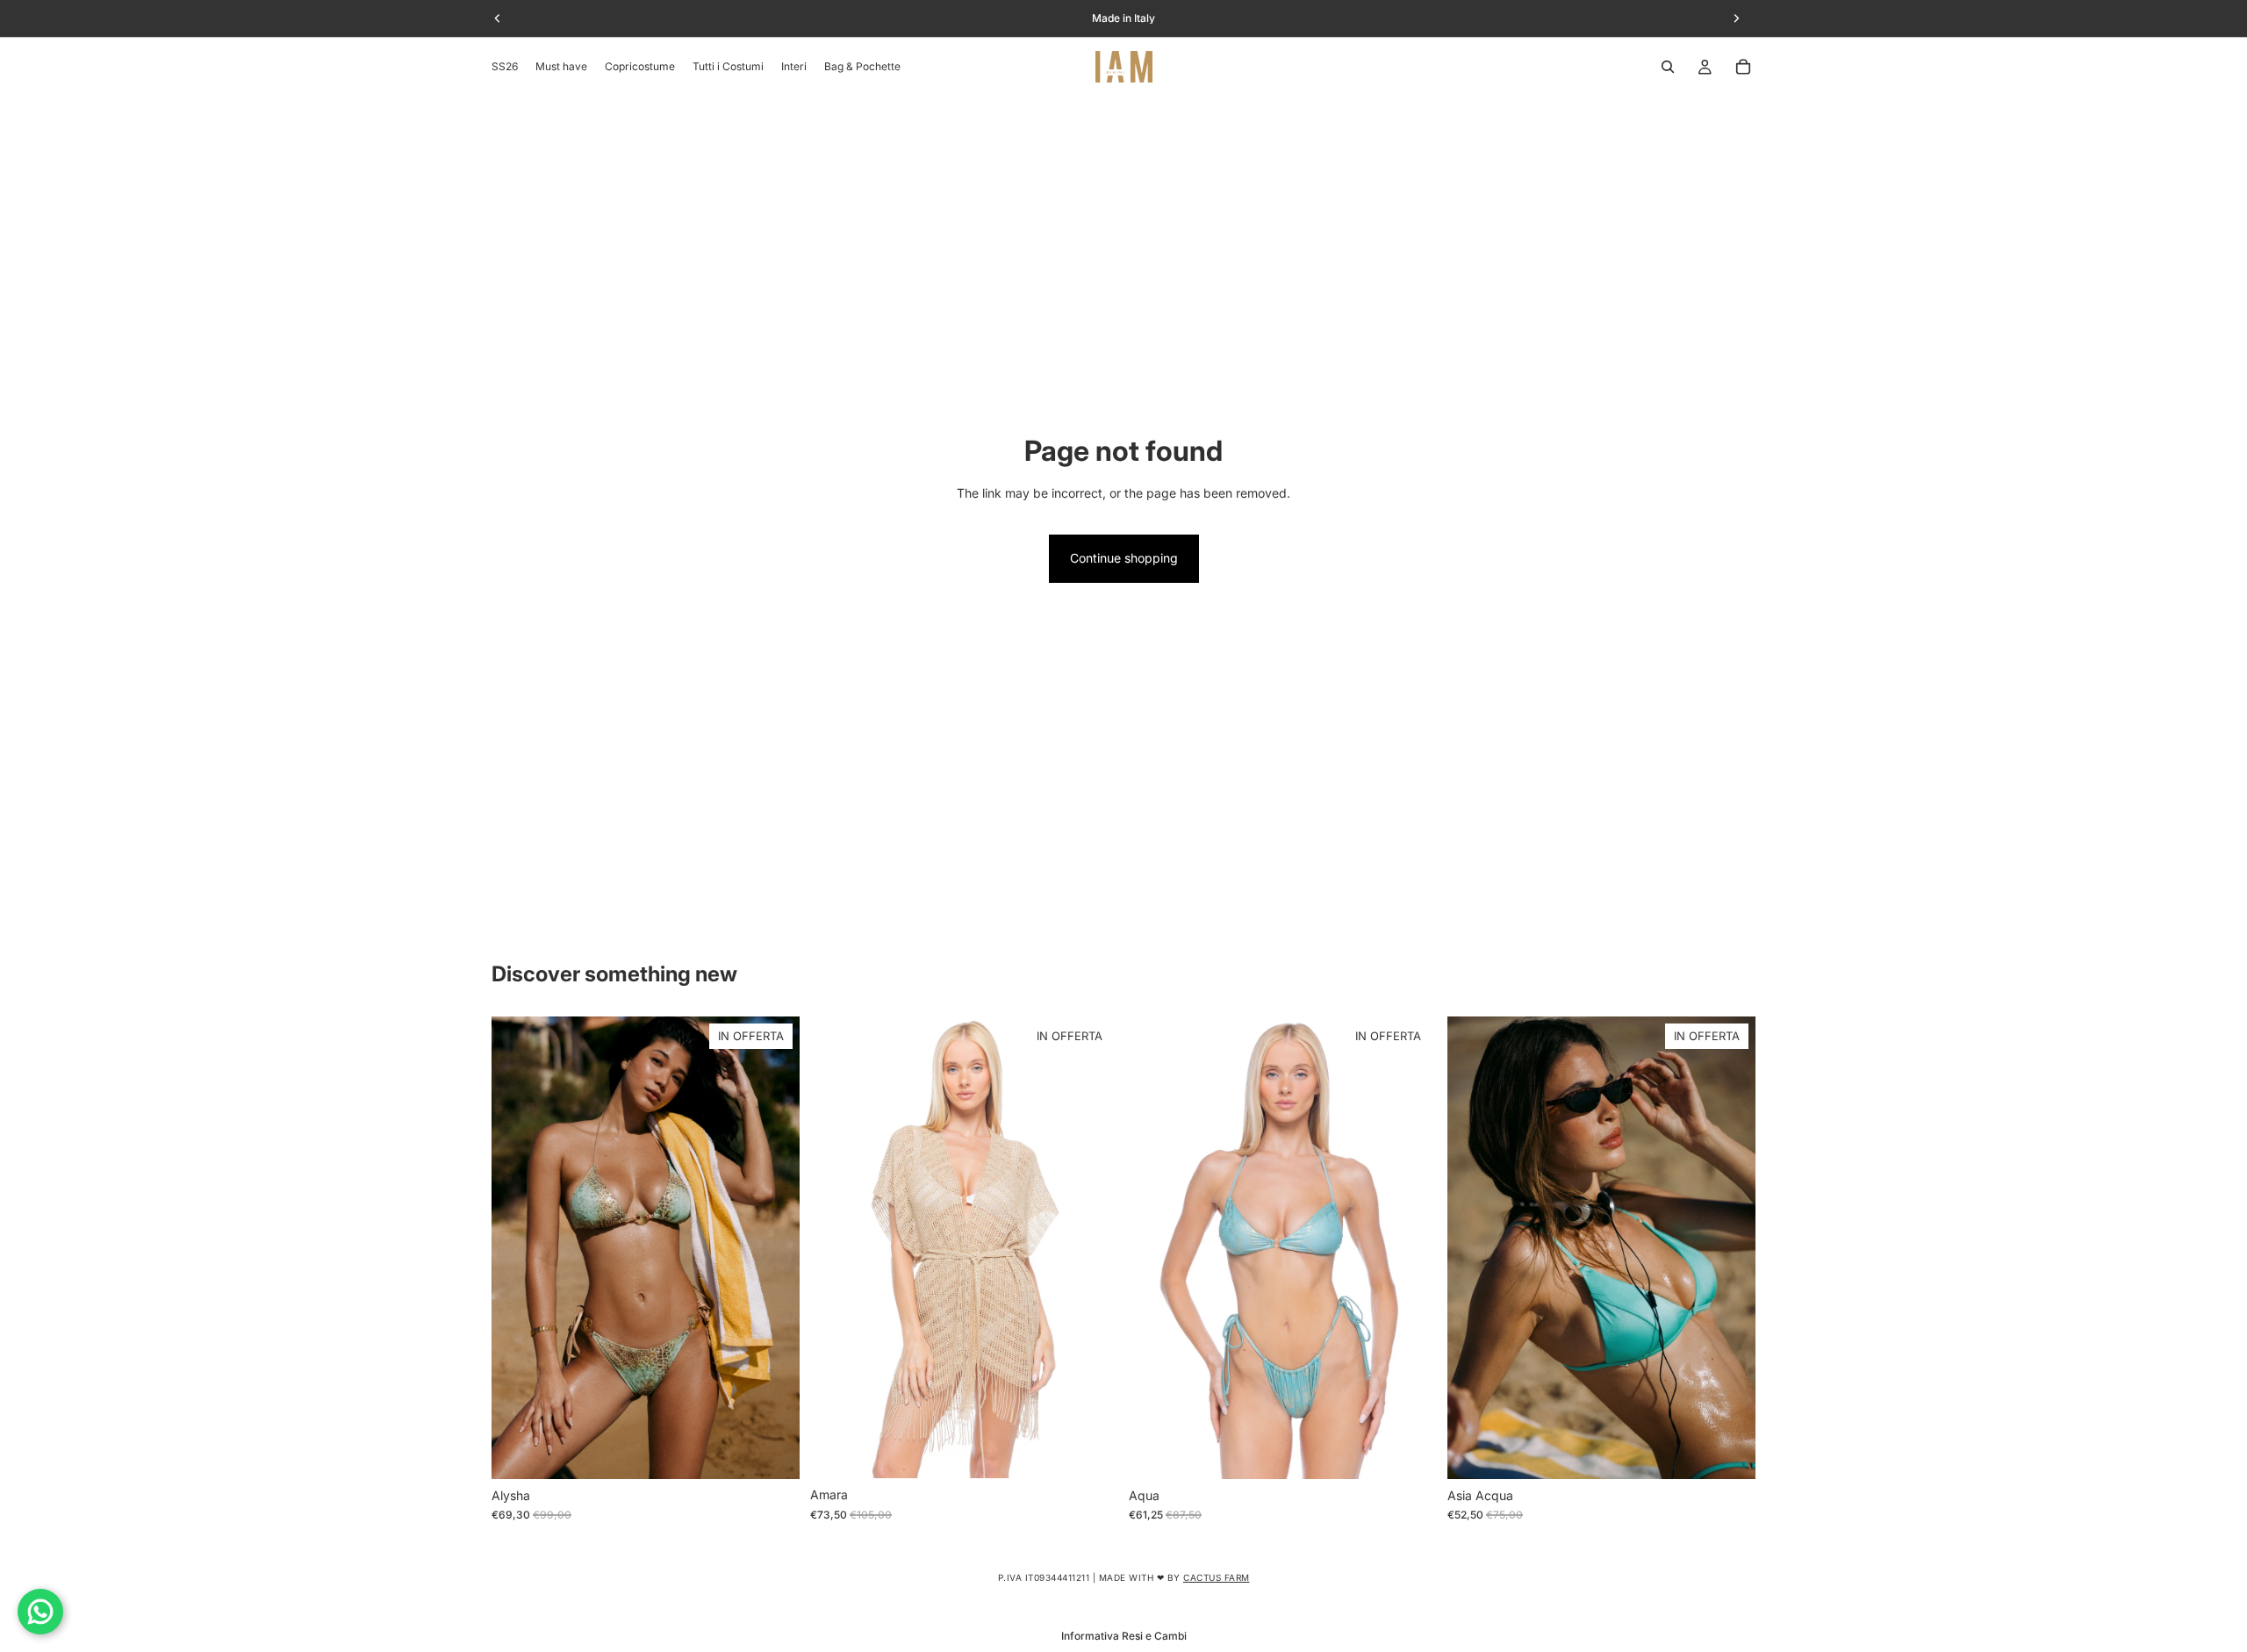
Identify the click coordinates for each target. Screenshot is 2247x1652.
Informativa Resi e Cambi (1124, 1636)
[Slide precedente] (518, 1247)
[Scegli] (772, 1452)
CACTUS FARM (1217, 1577)
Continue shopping (1124, 558)
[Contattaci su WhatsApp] (40, 1612)
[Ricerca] (1668, 67)
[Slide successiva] (773, 1247)
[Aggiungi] (1091, 1452)
